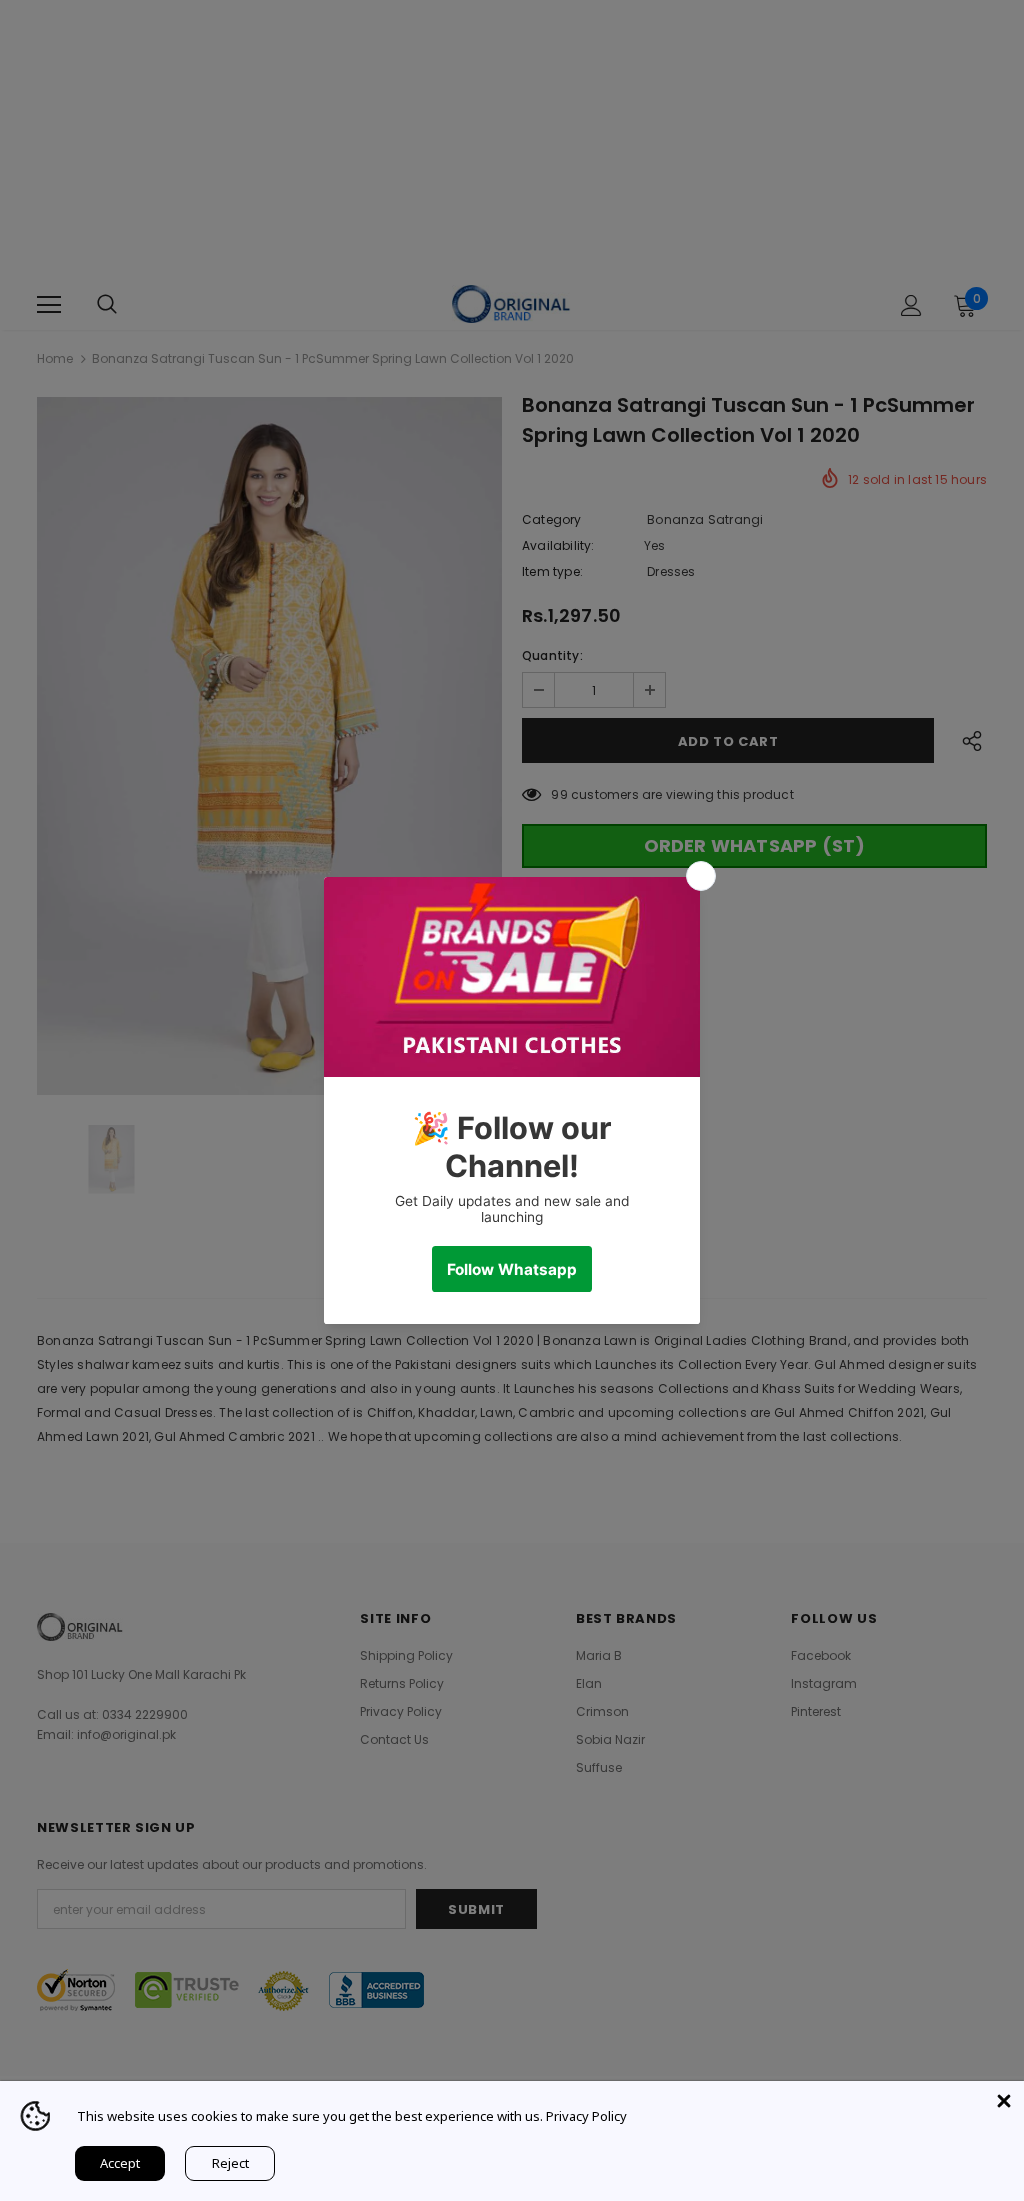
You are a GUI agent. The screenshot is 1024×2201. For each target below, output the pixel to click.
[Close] (1004, 2101)
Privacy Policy (586, 2116)
